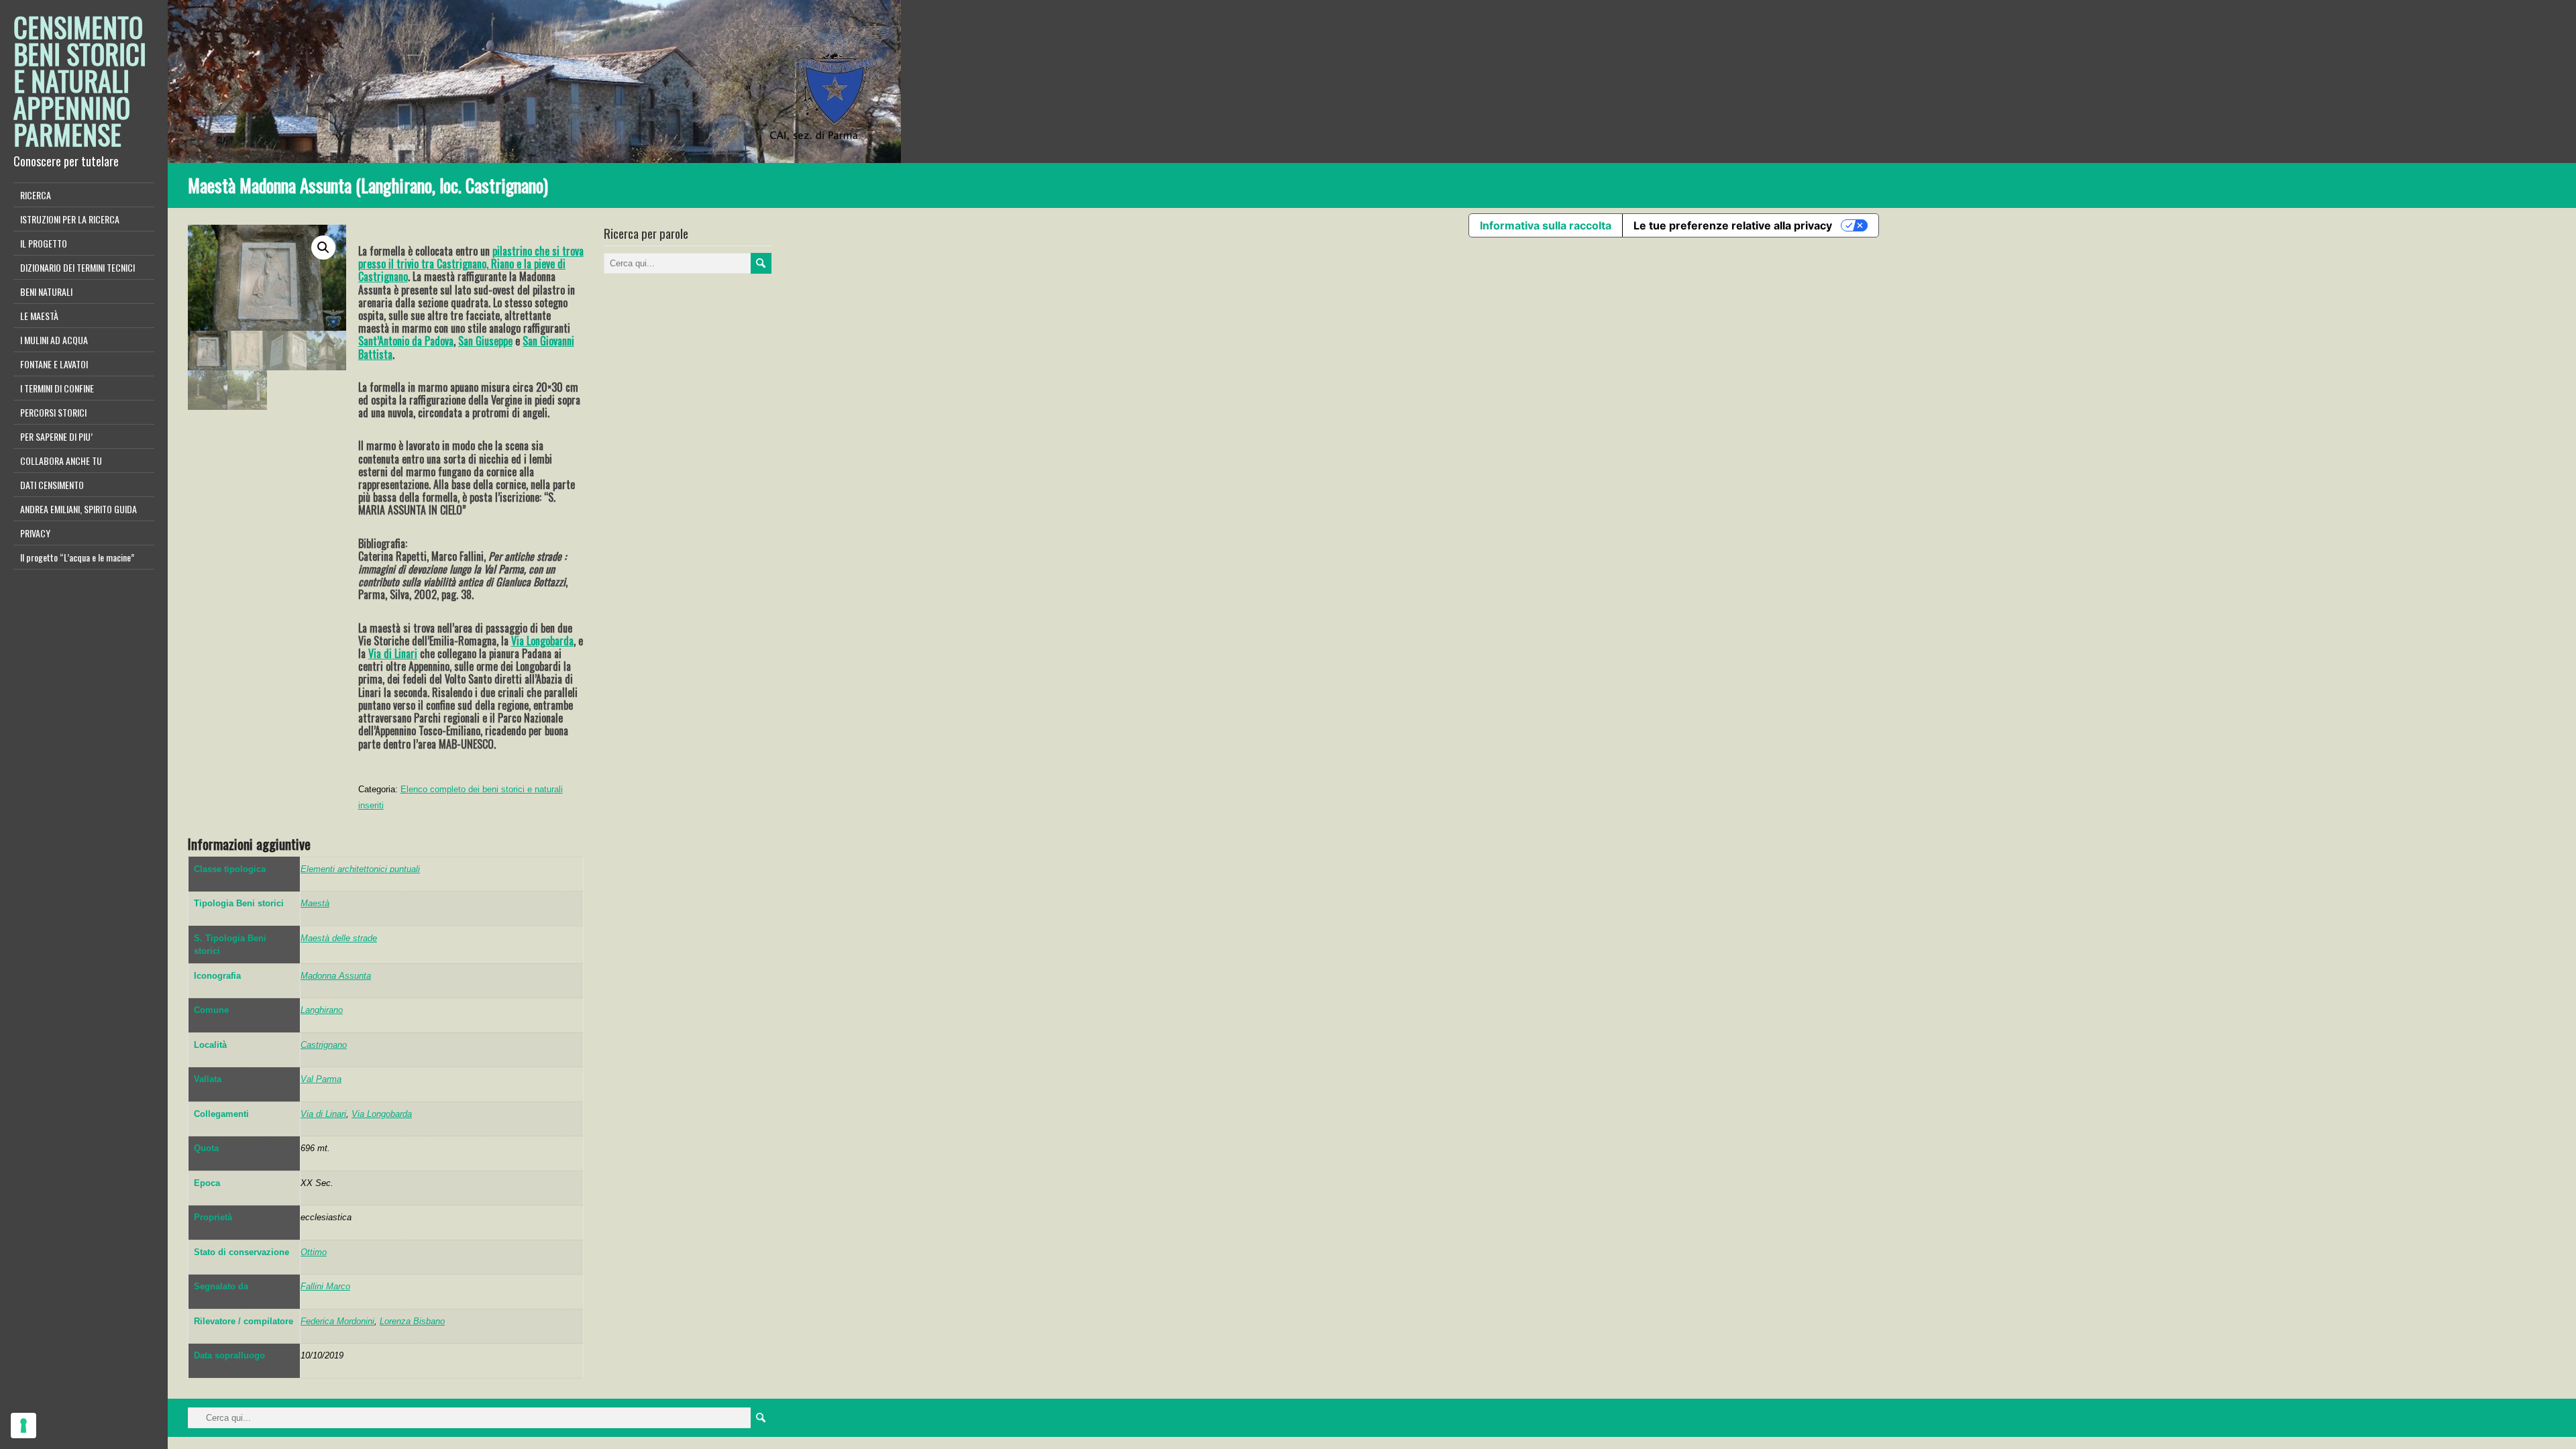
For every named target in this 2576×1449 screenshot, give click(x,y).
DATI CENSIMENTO (52, 485)
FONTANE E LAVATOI (54, 364)
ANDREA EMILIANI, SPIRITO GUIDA (78, 509)
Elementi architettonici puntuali (360, 869)
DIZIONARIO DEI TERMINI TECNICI (77, 267)
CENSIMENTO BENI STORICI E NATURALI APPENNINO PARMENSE (80, 80)
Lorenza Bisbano (412, 1321)
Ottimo (314, 1252)
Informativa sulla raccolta (1546, 225)
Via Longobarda (542, 641)
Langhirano (322, 1010)
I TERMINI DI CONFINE (57, 388)
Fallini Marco (325, 1286)
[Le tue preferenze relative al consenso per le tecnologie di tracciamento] (23, 1426)
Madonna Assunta (336, 976)
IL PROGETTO (44, 243)
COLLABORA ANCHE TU (61, 461)
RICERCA (36, 195)
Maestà (315, 903)
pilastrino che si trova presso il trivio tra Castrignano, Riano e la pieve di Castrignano (471, 264)
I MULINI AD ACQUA (54, 340)
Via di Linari (393, 653)
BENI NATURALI (46, 291)
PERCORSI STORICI (53, 412)
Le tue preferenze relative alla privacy (1733, 225)
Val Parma (321, 1079)
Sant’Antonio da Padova (406, 341)
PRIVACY (35, 533)
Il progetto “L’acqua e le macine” (77, 557)
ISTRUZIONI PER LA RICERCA (70, 219)
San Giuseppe (485, 341)
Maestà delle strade (339, 938)
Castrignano (324, 1045)
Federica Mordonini (337, 1321)
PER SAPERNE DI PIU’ (56, 436)
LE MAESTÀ (39, 316)
